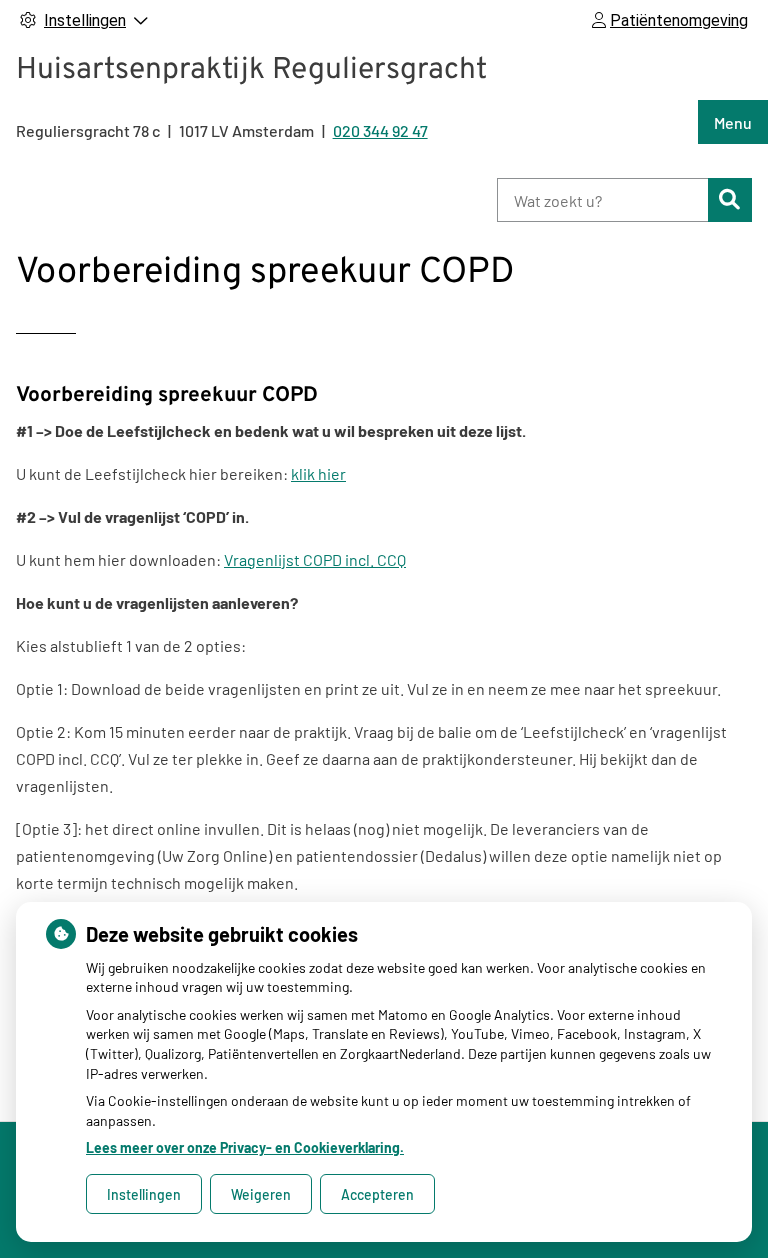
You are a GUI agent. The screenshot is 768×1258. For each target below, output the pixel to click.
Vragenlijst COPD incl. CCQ (315, 559)
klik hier (318, 473)
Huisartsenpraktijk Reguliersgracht (251, 70)
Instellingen (144, 1194)
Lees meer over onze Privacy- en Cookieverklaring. (245, 1147)
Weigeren (261, 1194)
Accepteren (377, 1194)
